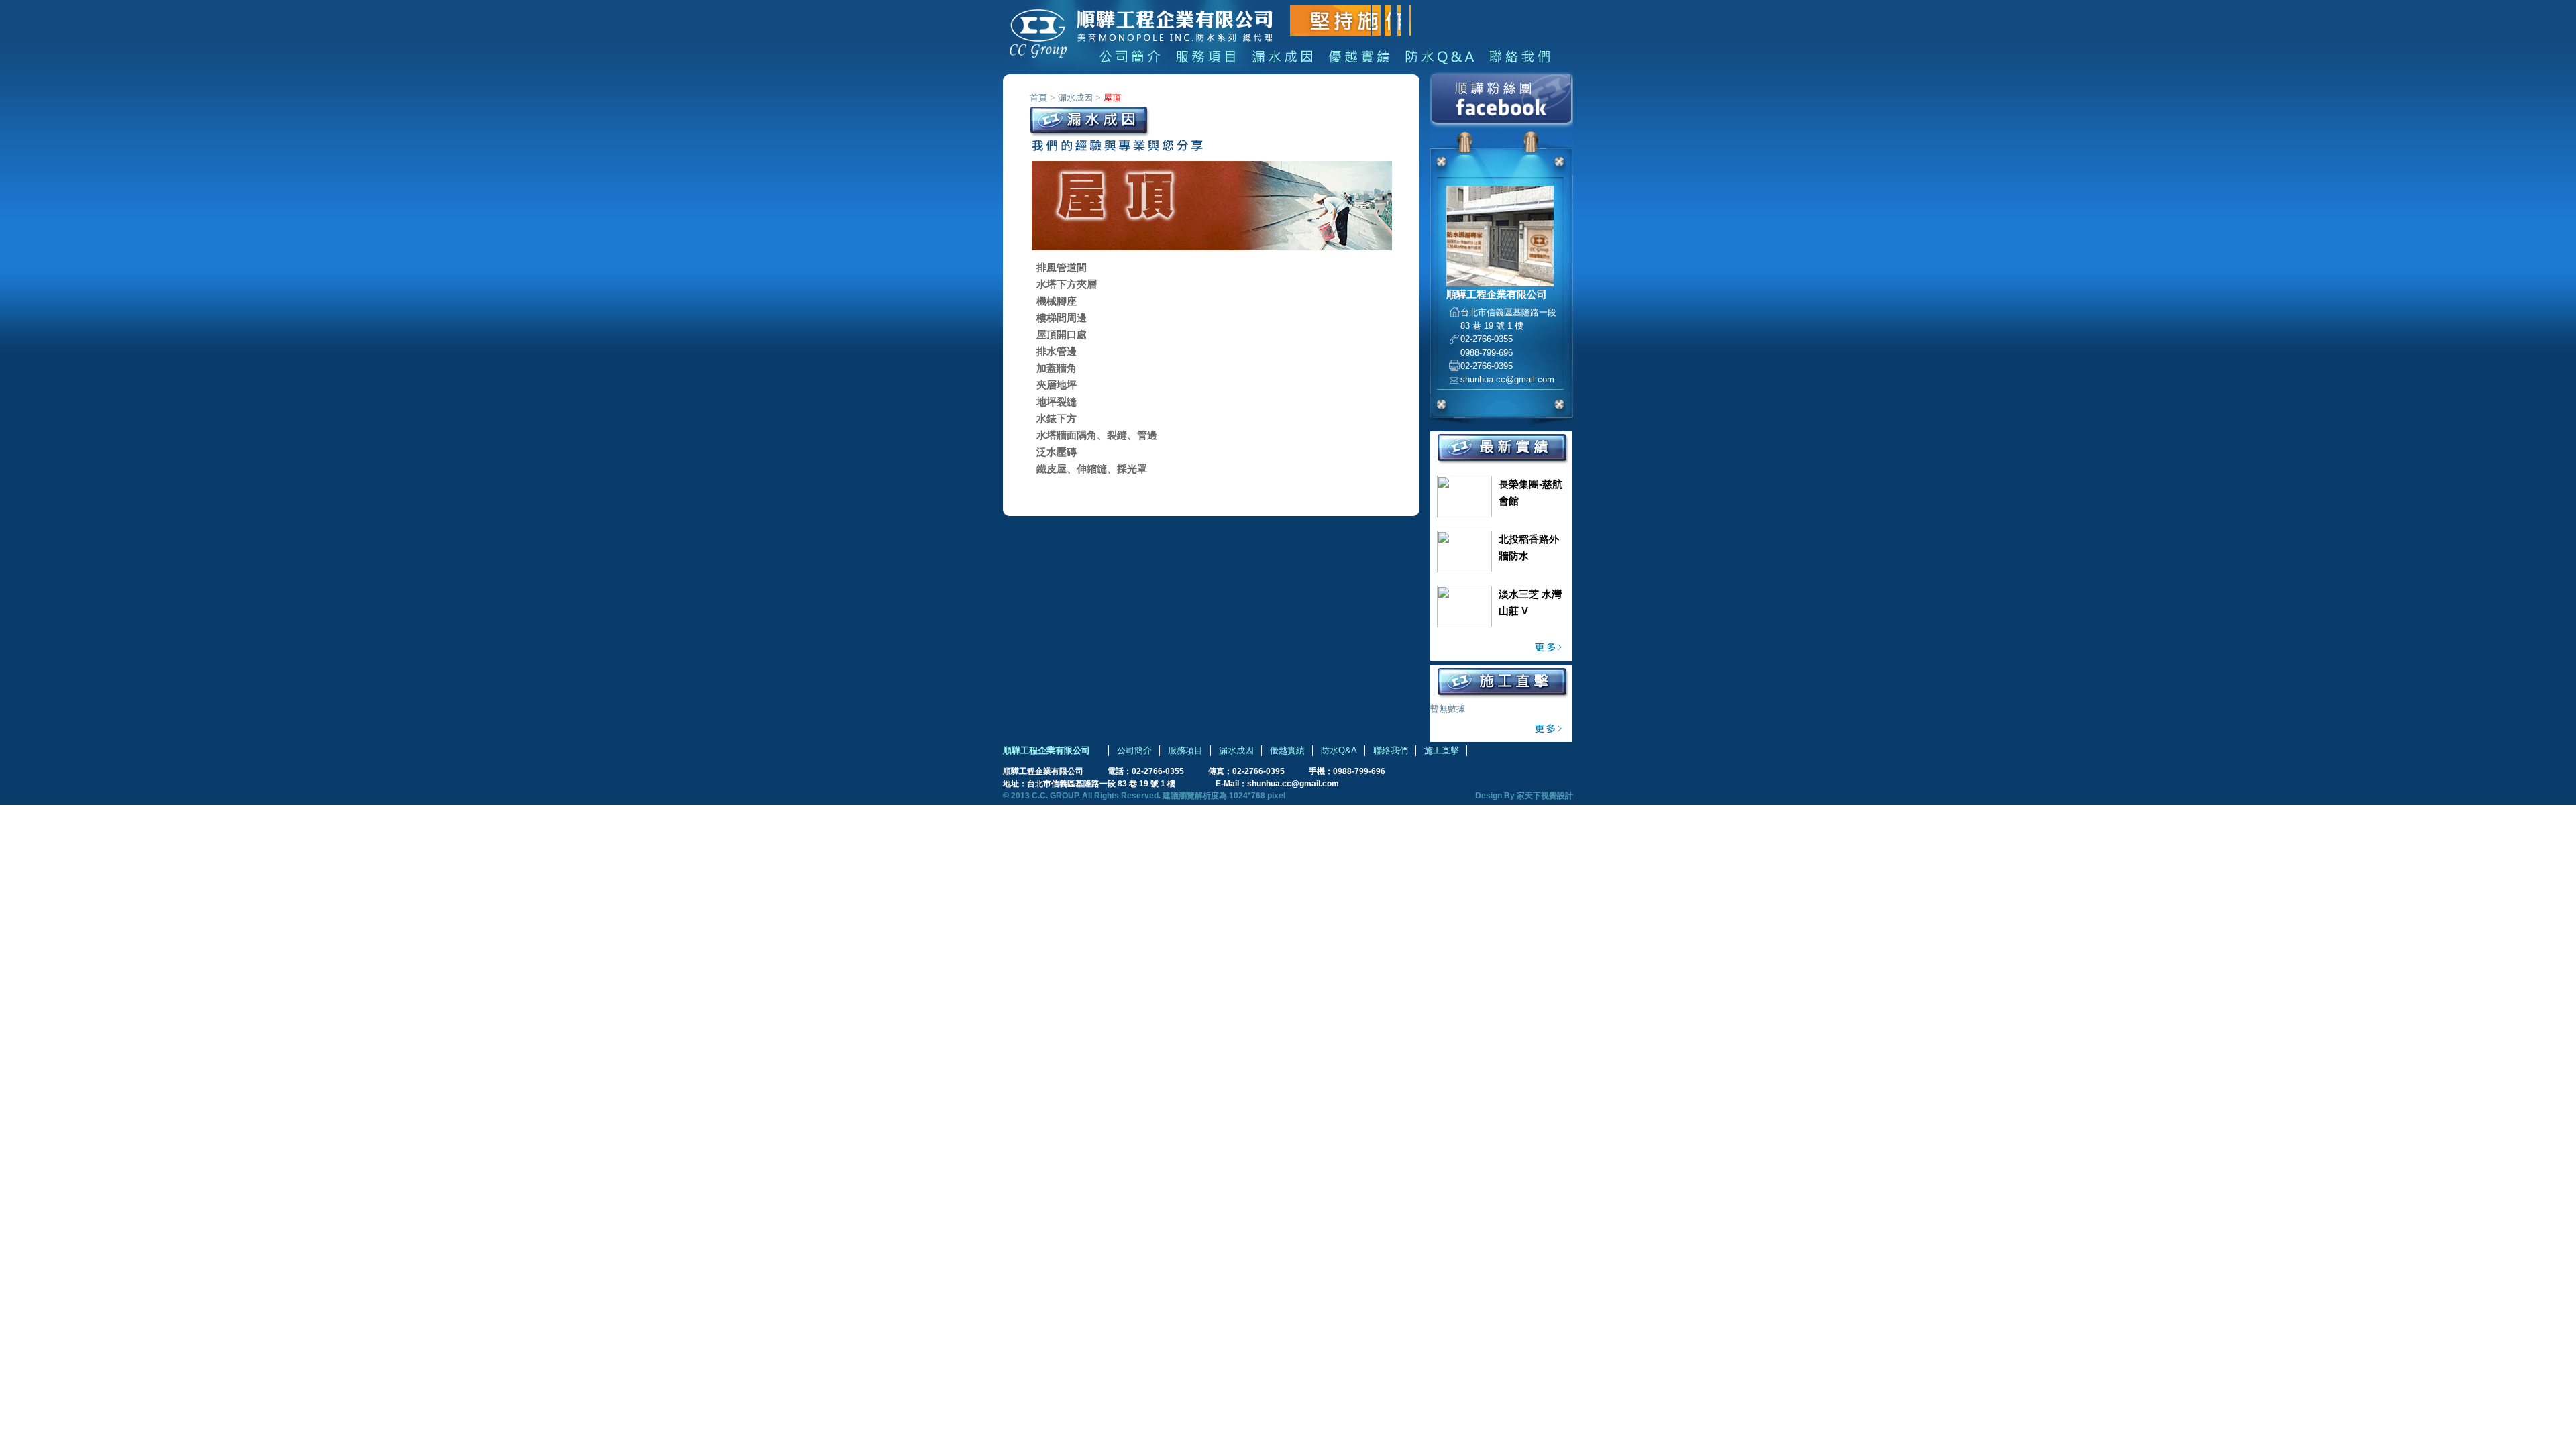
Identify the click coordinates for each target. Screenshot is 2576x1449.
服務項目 (1185, 750)
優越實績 (1287, 750)
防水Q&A (1339, 750)
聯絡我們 (1391, 750)
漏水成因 (1075, 98)
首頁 (1038, 98)
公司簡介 (1134, 750)
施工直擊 (1442, 750)
